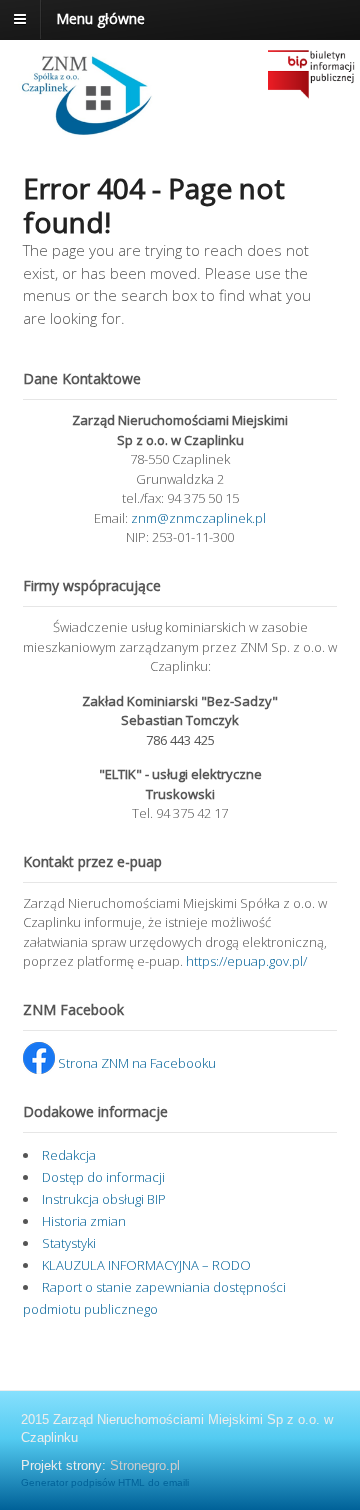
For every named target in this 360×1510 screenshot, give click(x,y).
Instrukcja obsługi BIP (104, 1199)
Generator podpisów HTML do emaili (105, 1482)
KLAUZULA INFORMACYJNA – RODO (146, 1265)
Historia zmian (84, 1221)
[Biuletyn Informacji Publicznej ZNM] (92, 130)
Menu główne (100, 18)
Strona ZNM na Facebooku (135, 1063)
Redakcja (69, 1155)
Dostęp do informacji (103, 1177)
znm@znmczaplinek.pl (198, 518)
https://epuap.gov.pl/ (246, 961)
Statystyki (69, 1243)
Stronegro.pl (145, 1465)
